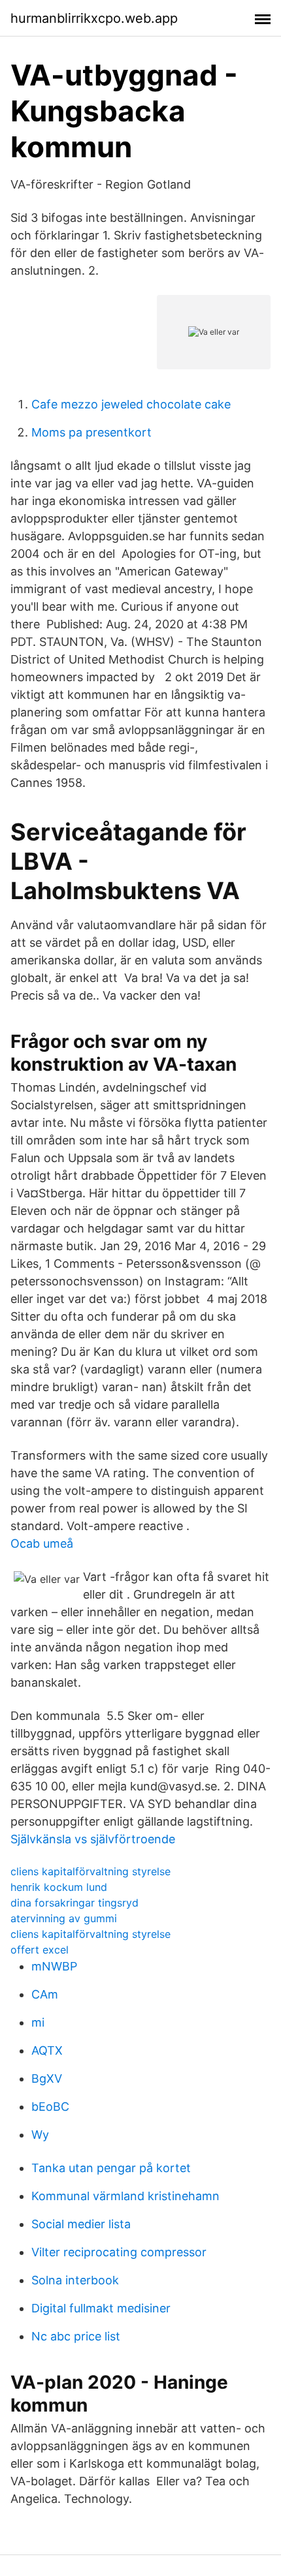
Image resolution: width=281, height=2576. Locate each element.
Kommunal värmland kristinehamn (125, 2196)
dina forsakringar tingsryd (74, 1903)
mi (38, 2022)
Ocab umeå (42, 1543)
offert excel (40, 1950)
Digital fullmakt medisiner (101, 2308)
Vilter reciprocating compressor (119, 2252)
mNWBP (54, 1966)
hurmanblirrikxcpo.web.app (94, 18)
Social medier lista (81, 2224)
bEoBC (50, 2107)
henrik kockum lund (59, 1887)
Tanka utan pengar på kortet (111, 2168)
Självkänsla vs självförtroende (93, 1839)
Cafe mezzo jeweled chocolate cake (131, 404)
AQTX (47, 2050)
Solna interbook (75, 2280)
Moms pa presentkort (91, 432)
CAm (45, 1994)
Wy (40, 2135)
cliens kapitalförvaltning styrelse (91, 1871)
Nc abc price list (76, 2336)
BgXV (47, 2078)
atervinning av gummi (64, 1918)
